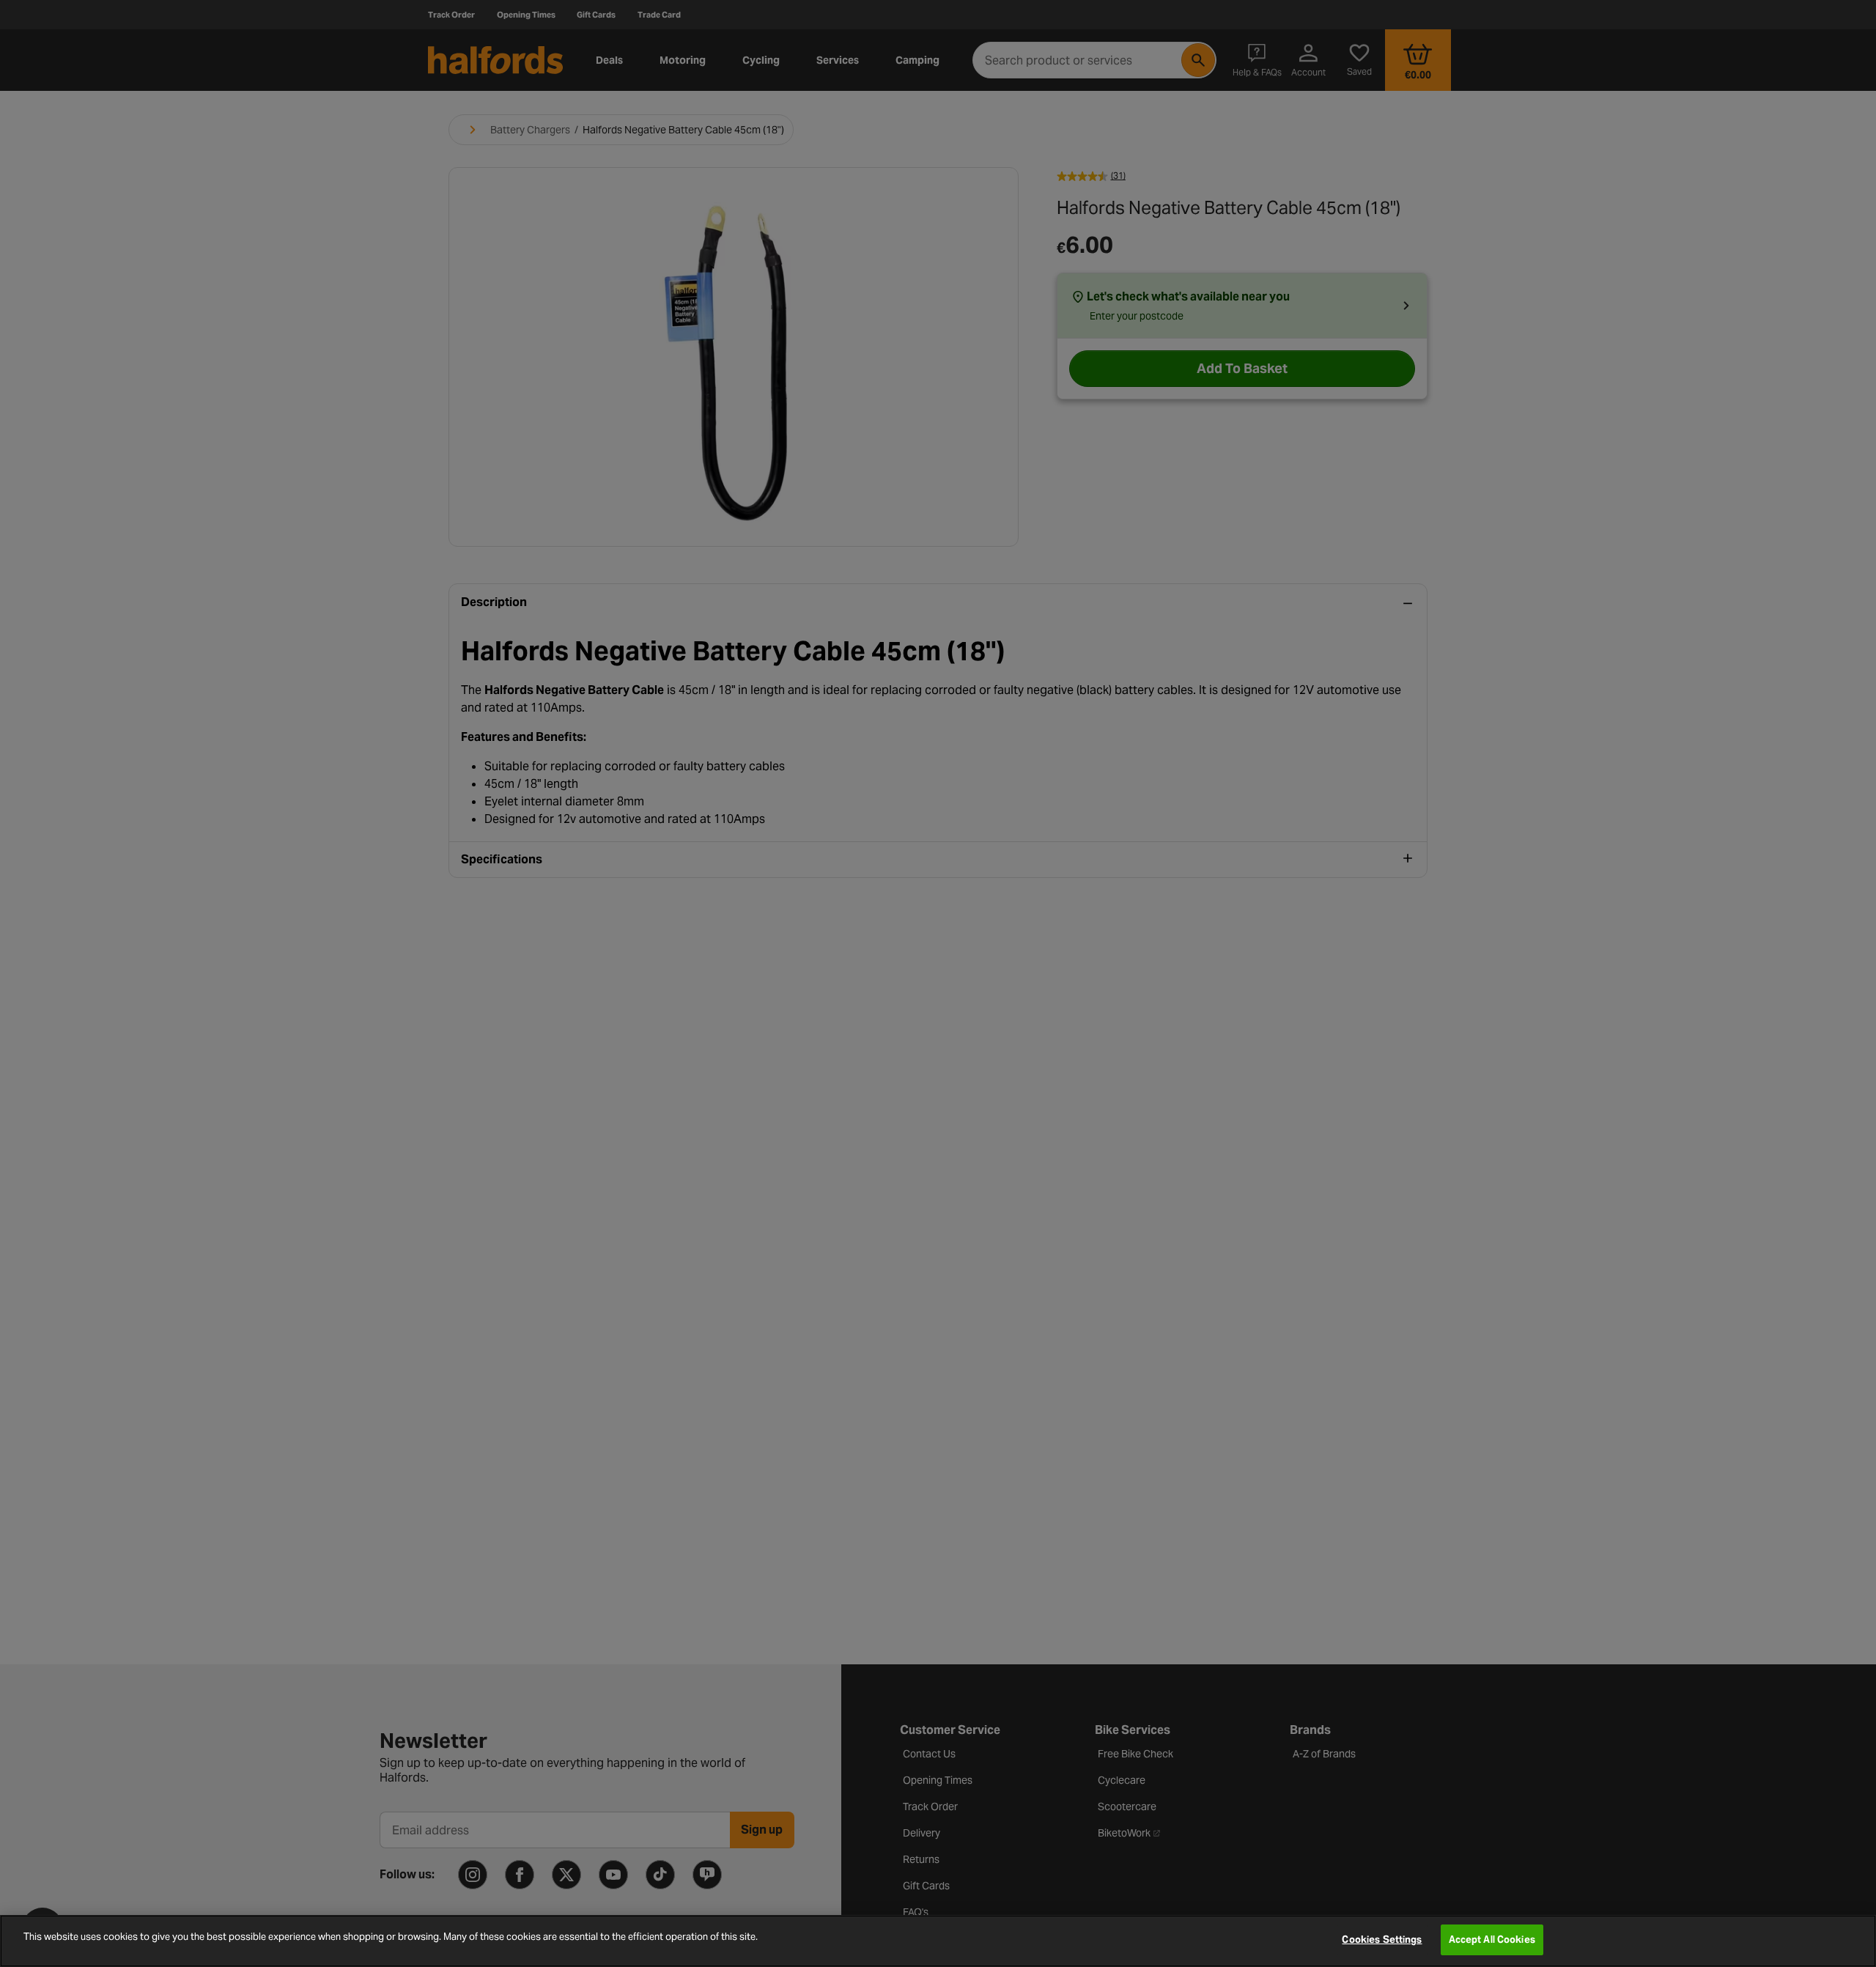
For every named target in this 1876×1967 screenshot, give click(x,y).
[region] (938, 1941)
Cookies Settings (1382, 1940)
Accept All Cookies (1492, 1940)
